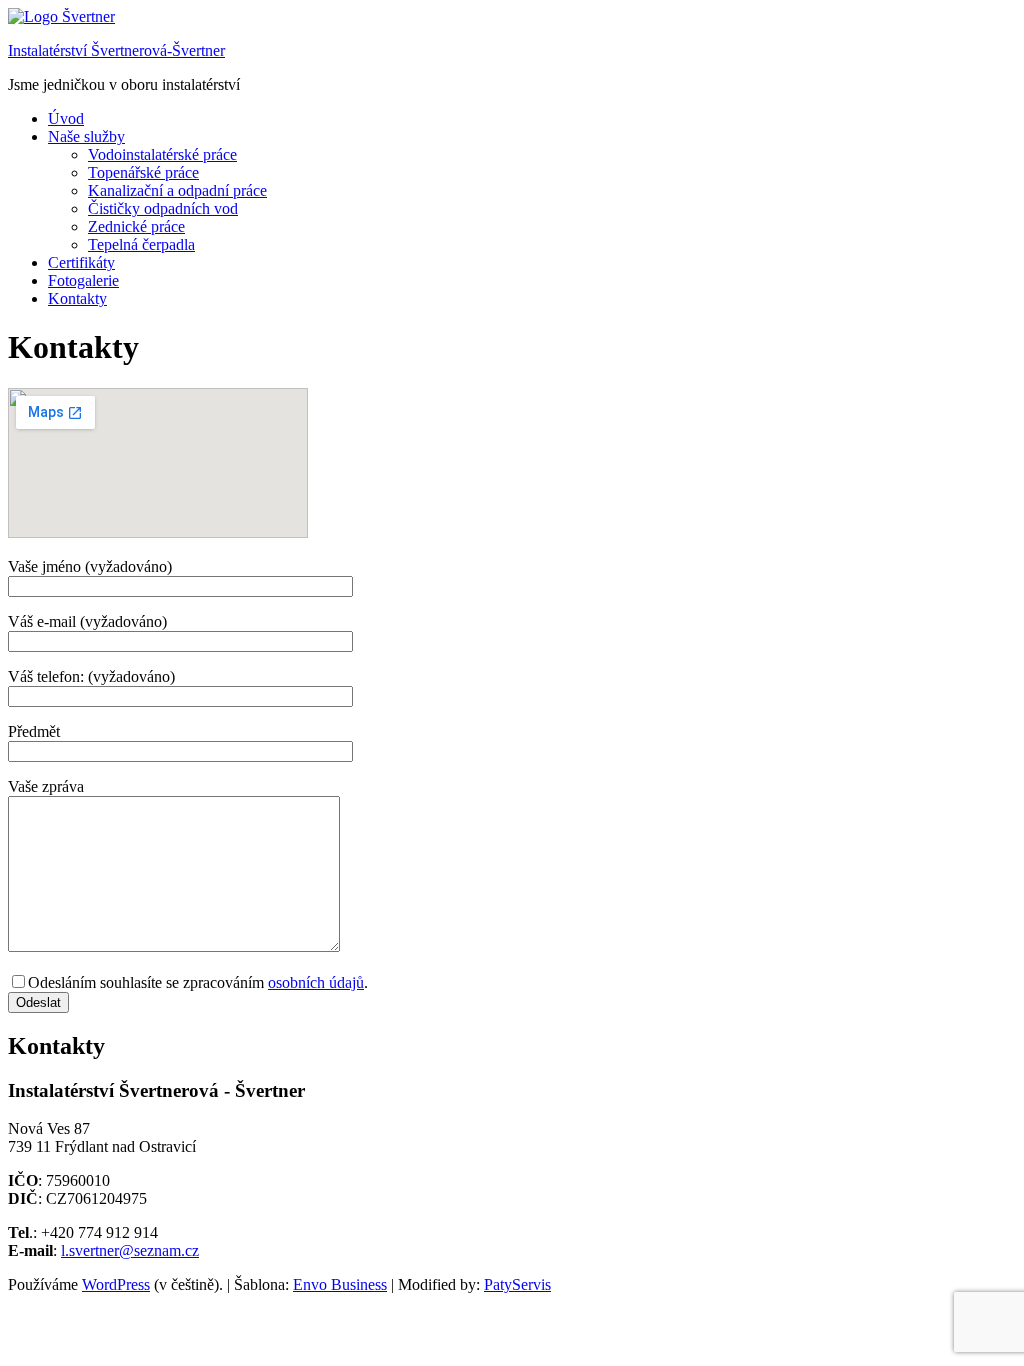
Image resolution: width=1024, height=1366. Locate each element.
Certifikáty (81, 262)
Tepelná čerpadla (141, 244)
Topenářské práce (143, 172)
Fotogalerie (83, 280)
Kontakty (77, 298)
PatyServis (517, 1284)
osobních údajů (316, 982)
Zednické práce (136, 226)
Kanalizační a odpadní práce (177, 190)
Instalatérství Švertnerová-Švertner (116, 50)
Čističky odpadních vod (163, 208)
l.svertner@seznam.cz (130, 1250)
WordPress (116, 1284)
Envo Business (340, 1284)
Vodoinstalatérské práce (162, 154)
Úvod (66, 118)
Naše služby (86, 136)
